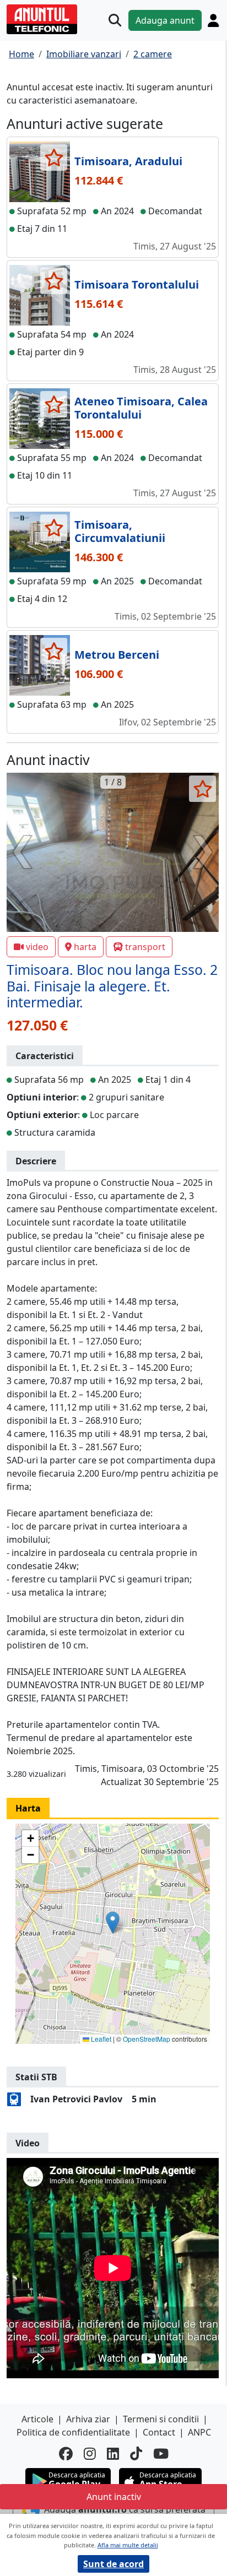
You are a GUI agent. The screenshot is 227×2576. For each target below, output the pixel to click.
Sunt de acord (113, 2564)
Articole (37, 2419)
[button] (113, 1922)
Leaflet (100, 2039)
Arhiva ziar (88, 2419)
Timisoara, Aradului (128, 161)
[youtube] (161, 2453)
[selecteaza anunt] (54, 158)
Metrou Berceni (117, 655)
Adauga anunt (165, 20)
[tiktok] (136, 2453)
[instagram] (90, 2453)
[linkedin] (113, 2453)
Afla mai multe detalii (128, 2545)
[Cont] (213, 20)
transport (145, 947)
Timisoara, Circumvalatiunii (120, 531)
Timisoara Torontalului (137, 284)
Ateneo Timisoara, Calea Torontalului (141, 408)
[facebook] (66, 2453)
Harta (28, 1808)
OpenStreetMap (147, 2039)
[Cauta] (115, 20)
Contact (159, 2432)
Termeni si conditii (161, 2419)
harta (85, 947)
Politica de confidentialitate (73, 2432)
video (37, 947)
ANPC (199, 2432)
